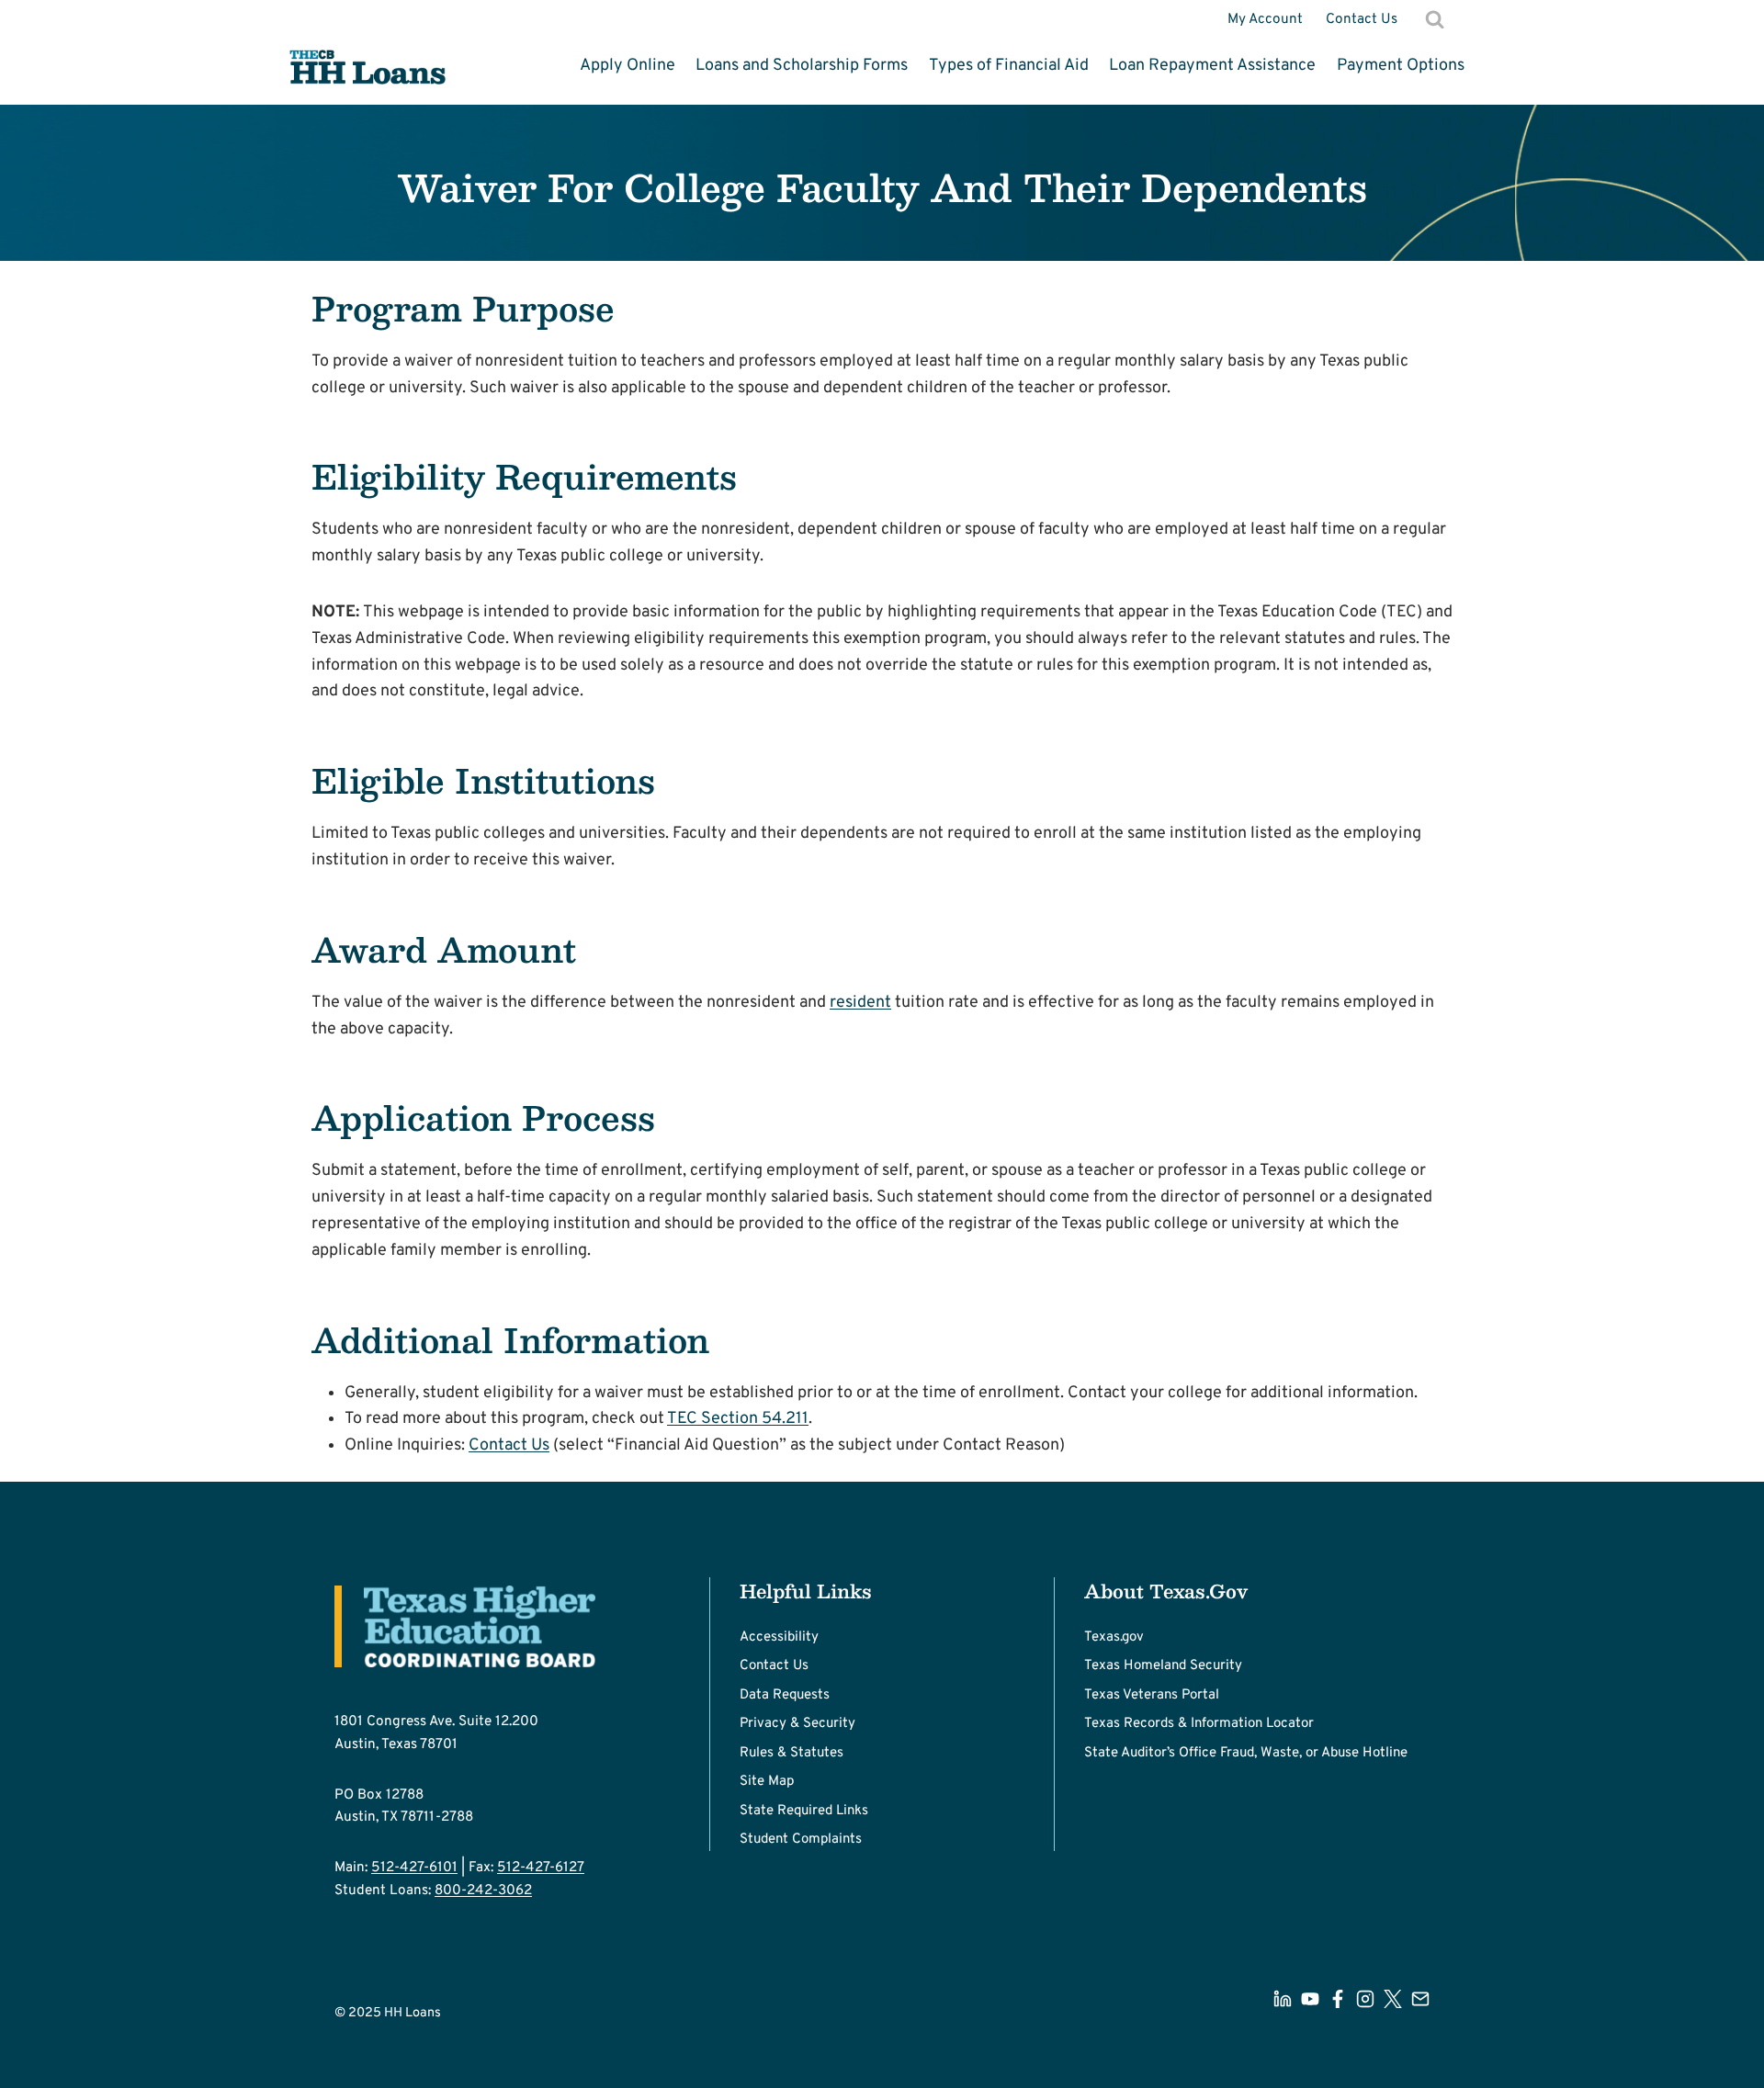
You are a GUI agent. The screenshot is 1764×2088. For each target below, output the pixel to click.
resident (860, 1003)
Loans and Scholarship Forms (802, 66)
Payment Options (1401, 66)
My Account (1265, 19)
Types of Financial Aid (1009, 66)
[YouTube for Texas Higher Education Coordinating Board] (1310, 1999)
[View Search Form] (1435, 19)
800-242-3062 (483, 1890)
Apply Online (628, 66)
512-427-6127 (541, 1868)
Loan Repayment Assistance (1212, 66)
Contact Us (1362, 19)
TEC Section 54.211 (738, 1419)
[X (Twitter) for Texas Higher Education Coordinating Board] (1393, 1999)
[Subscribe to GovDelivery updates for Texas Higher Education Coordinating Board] (1420, 1999)
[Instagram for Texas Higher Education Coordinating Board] (1365, 1999)
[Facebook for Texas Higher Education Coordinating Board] (1338, 1999)
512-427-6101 (414, 1868)
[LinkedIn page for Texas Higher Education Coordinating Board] (1283, 1999)
